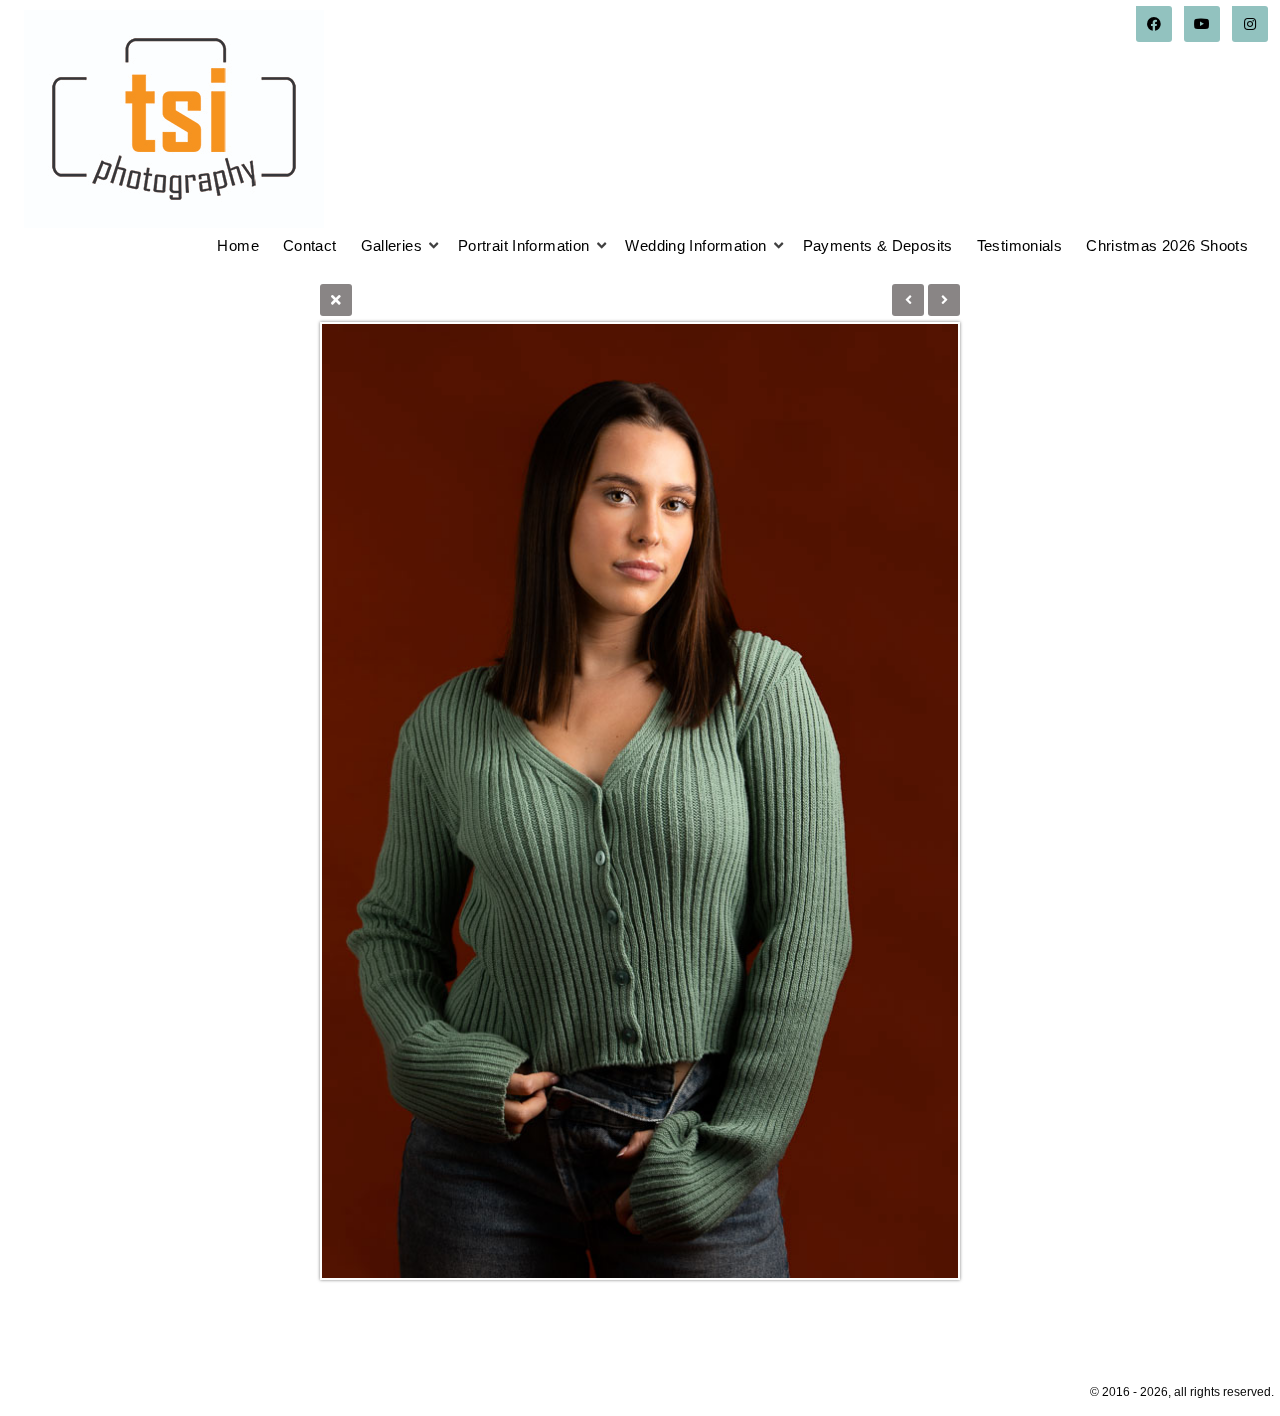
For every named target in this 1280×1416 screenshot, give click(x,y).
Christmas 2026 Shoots (1167, 245)
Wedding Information (695, 245)
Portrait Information (524, 245)
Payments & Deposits (878, 245)
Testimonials (1020, 245)
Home (238, 245)
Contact (310, 245)
